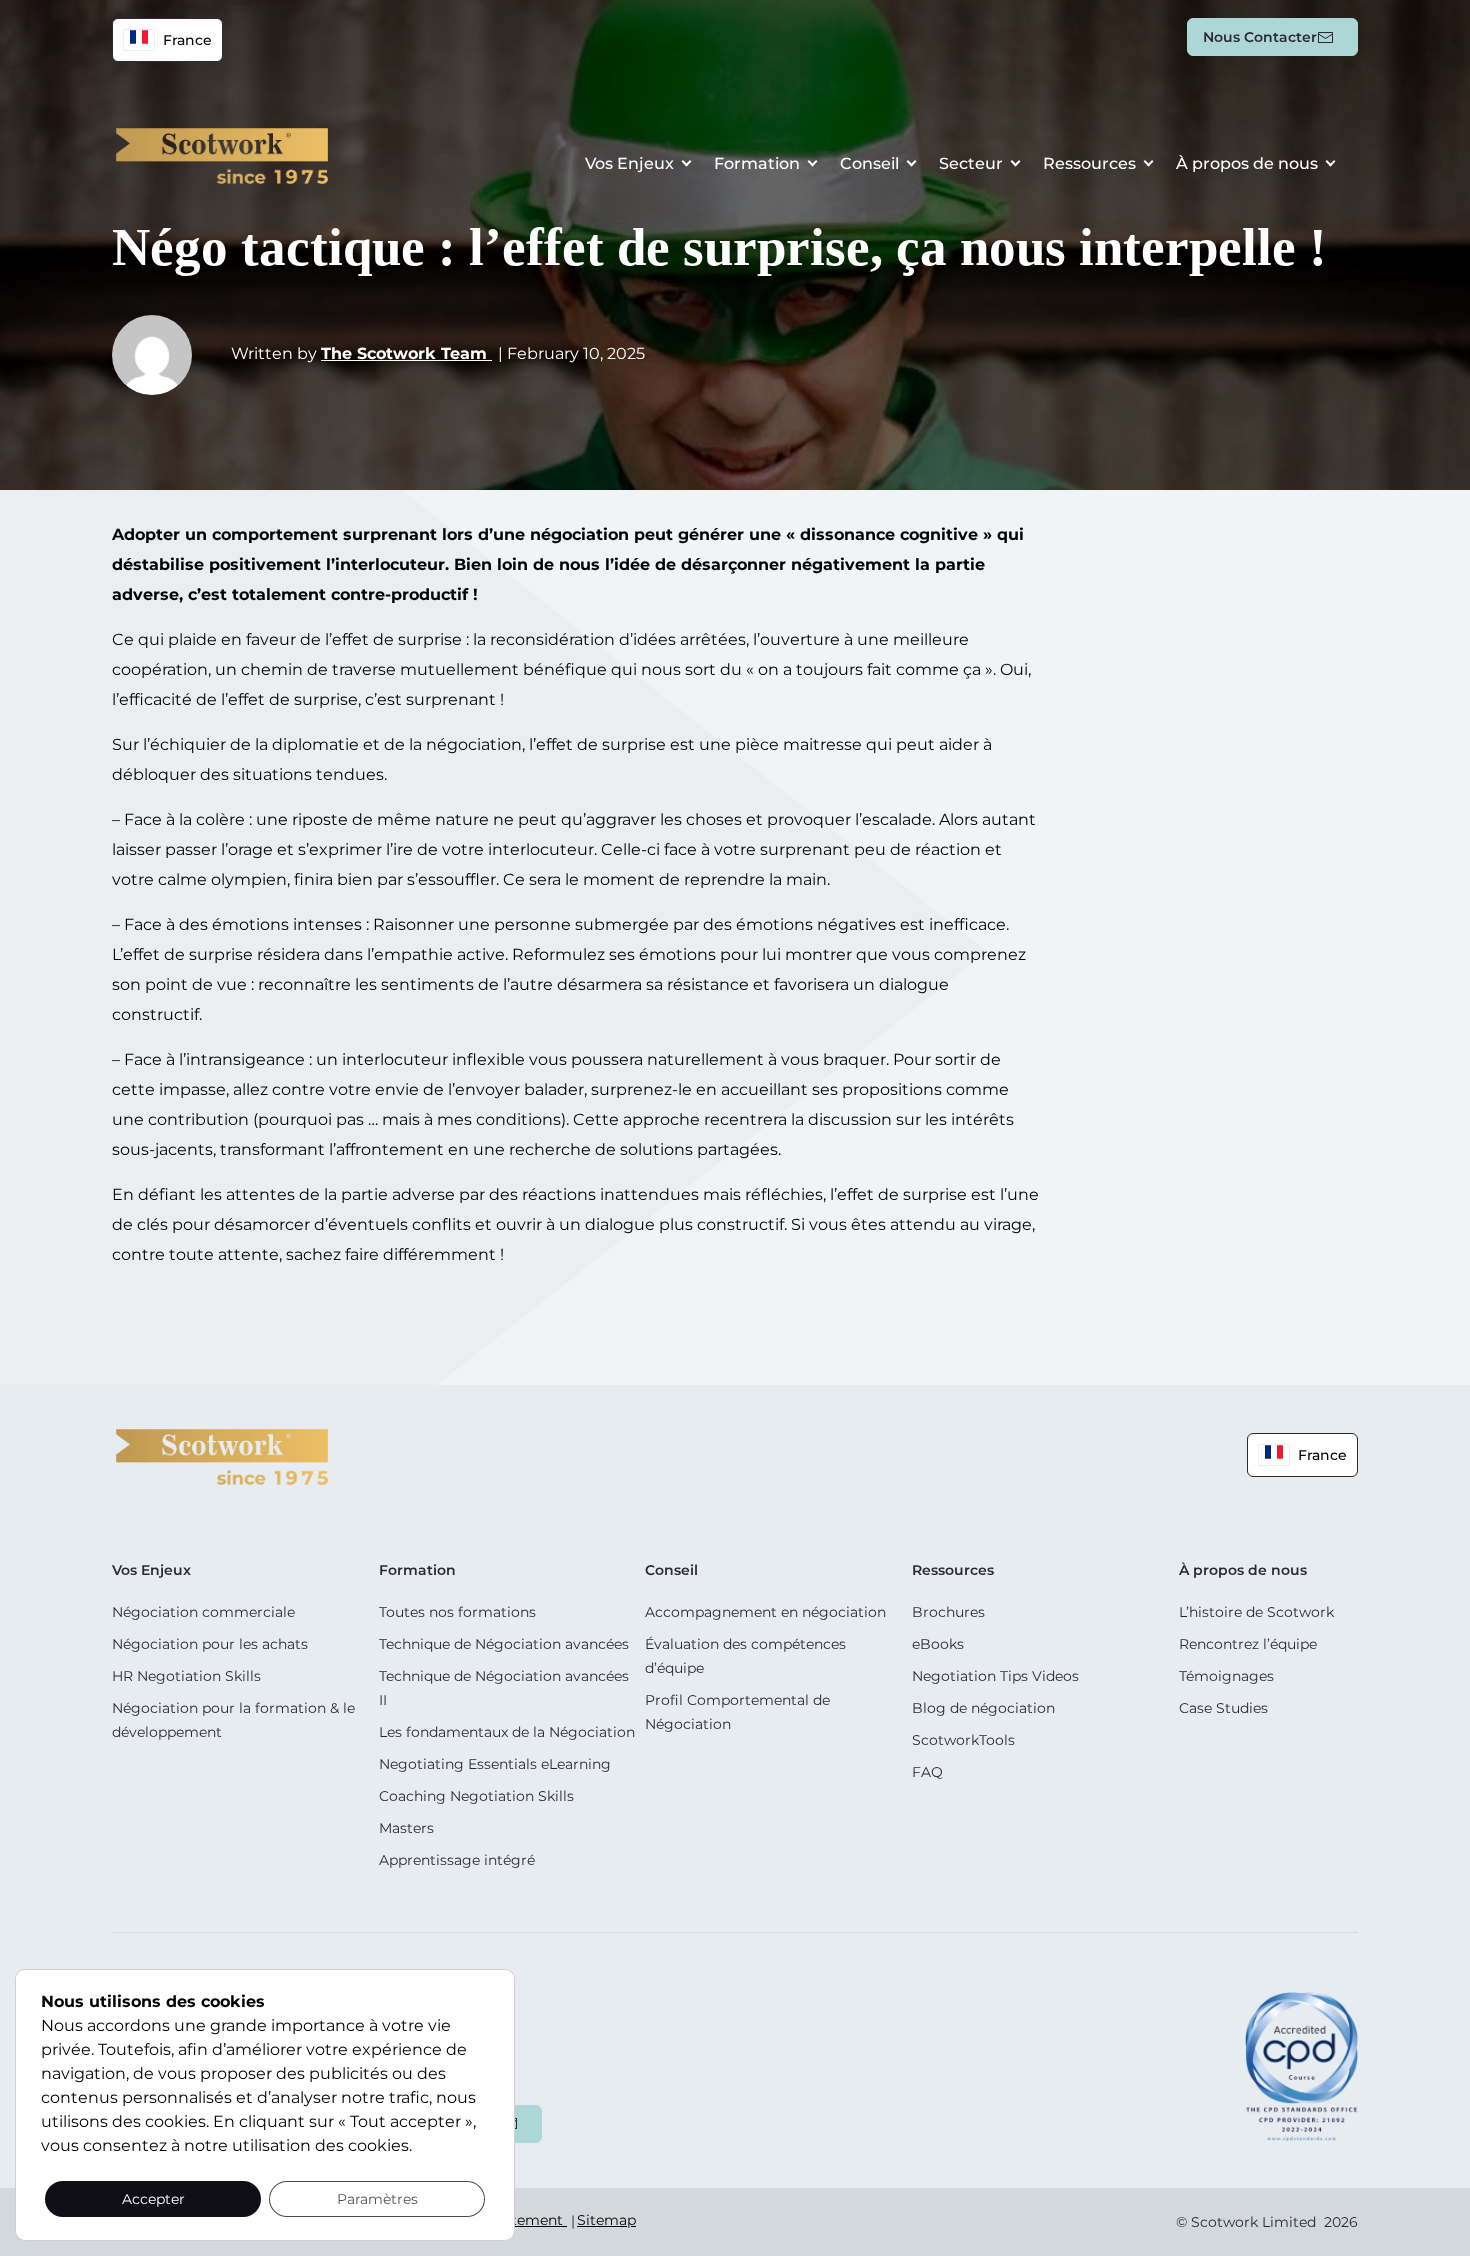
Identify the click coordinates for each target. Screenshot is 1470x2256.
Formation (757, 163)
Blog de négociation (983, 1708)
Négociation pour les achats (210, 1644)
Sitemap (606, 2220)
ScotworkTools (963, 1740)
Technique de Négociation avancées (504, 1644)
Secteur (971, 163)
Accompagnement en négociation (765, 1612)
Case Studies (1223, 1708)
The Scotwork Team (406, 353)
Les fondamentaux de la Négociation (507, 1732)
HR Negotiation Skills (186, 1676)
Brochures (948, 1612)
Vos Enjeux (629, 163)
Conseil (869, 163)
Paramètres (377, 2199)
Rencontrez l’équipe (1248, 1644)
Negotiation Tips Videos (995, 1676)
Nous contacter (1260, 37)
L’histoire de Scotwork (1256, 1612)
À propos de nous (1247, 163)
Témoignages (1226, 1676)
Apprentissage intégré (457, 1860)
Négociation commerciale (203, 1612)
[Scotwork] (222, 1455)
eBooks (938, 1644)
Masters (406, 1828)
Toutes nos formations (457, 1612)
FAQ (927, 1772)
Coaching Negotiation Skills (476, 1796)
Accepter (153, 2199)
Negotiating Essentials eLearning (495, 1764)
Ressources (1089, 163)
